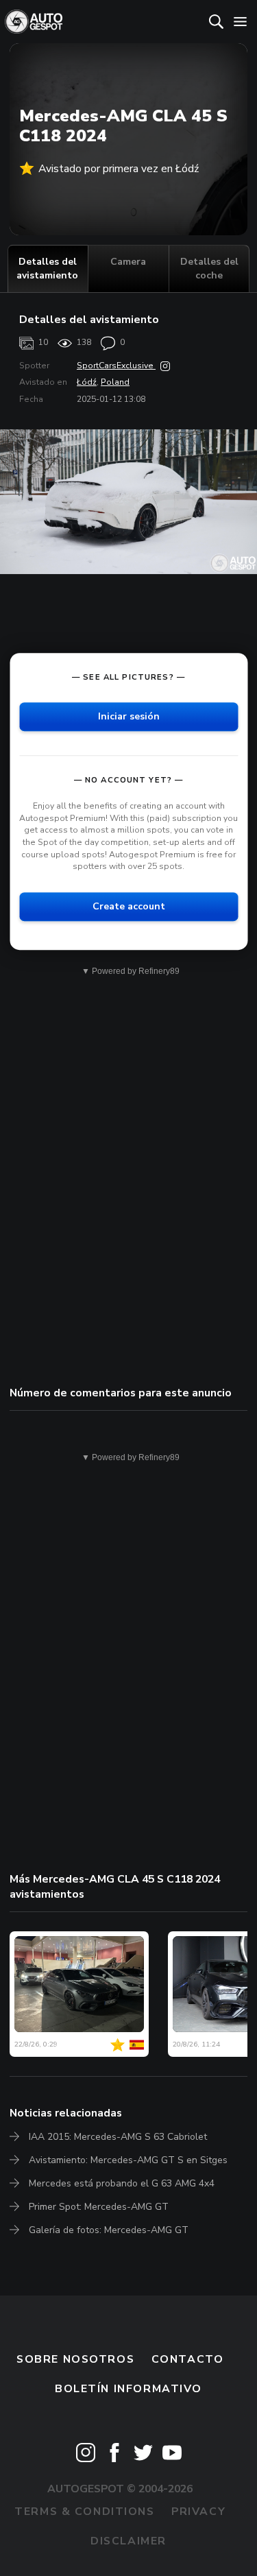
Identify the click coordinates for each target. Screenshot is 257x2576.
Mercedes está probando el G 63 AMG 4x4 (122, 2183)
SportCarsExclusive (116, 366)
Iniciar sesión (129, 716)
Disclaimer (128, 2541)
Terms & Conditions (84, 2512)
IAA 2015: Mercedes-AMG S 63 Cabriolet (118, 2137)
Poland (115, 382)
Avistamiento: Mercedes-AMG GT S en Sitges (128, 2160)
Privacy (198, 2512)
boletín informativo (128, 2389)
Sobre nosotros (75, 2359)
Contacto (188, 2359)
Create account (129, 906)
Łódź (87, 382)
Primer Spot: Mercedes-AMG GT (99, 2207)
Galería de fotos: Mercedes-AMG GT (109, 2230)
